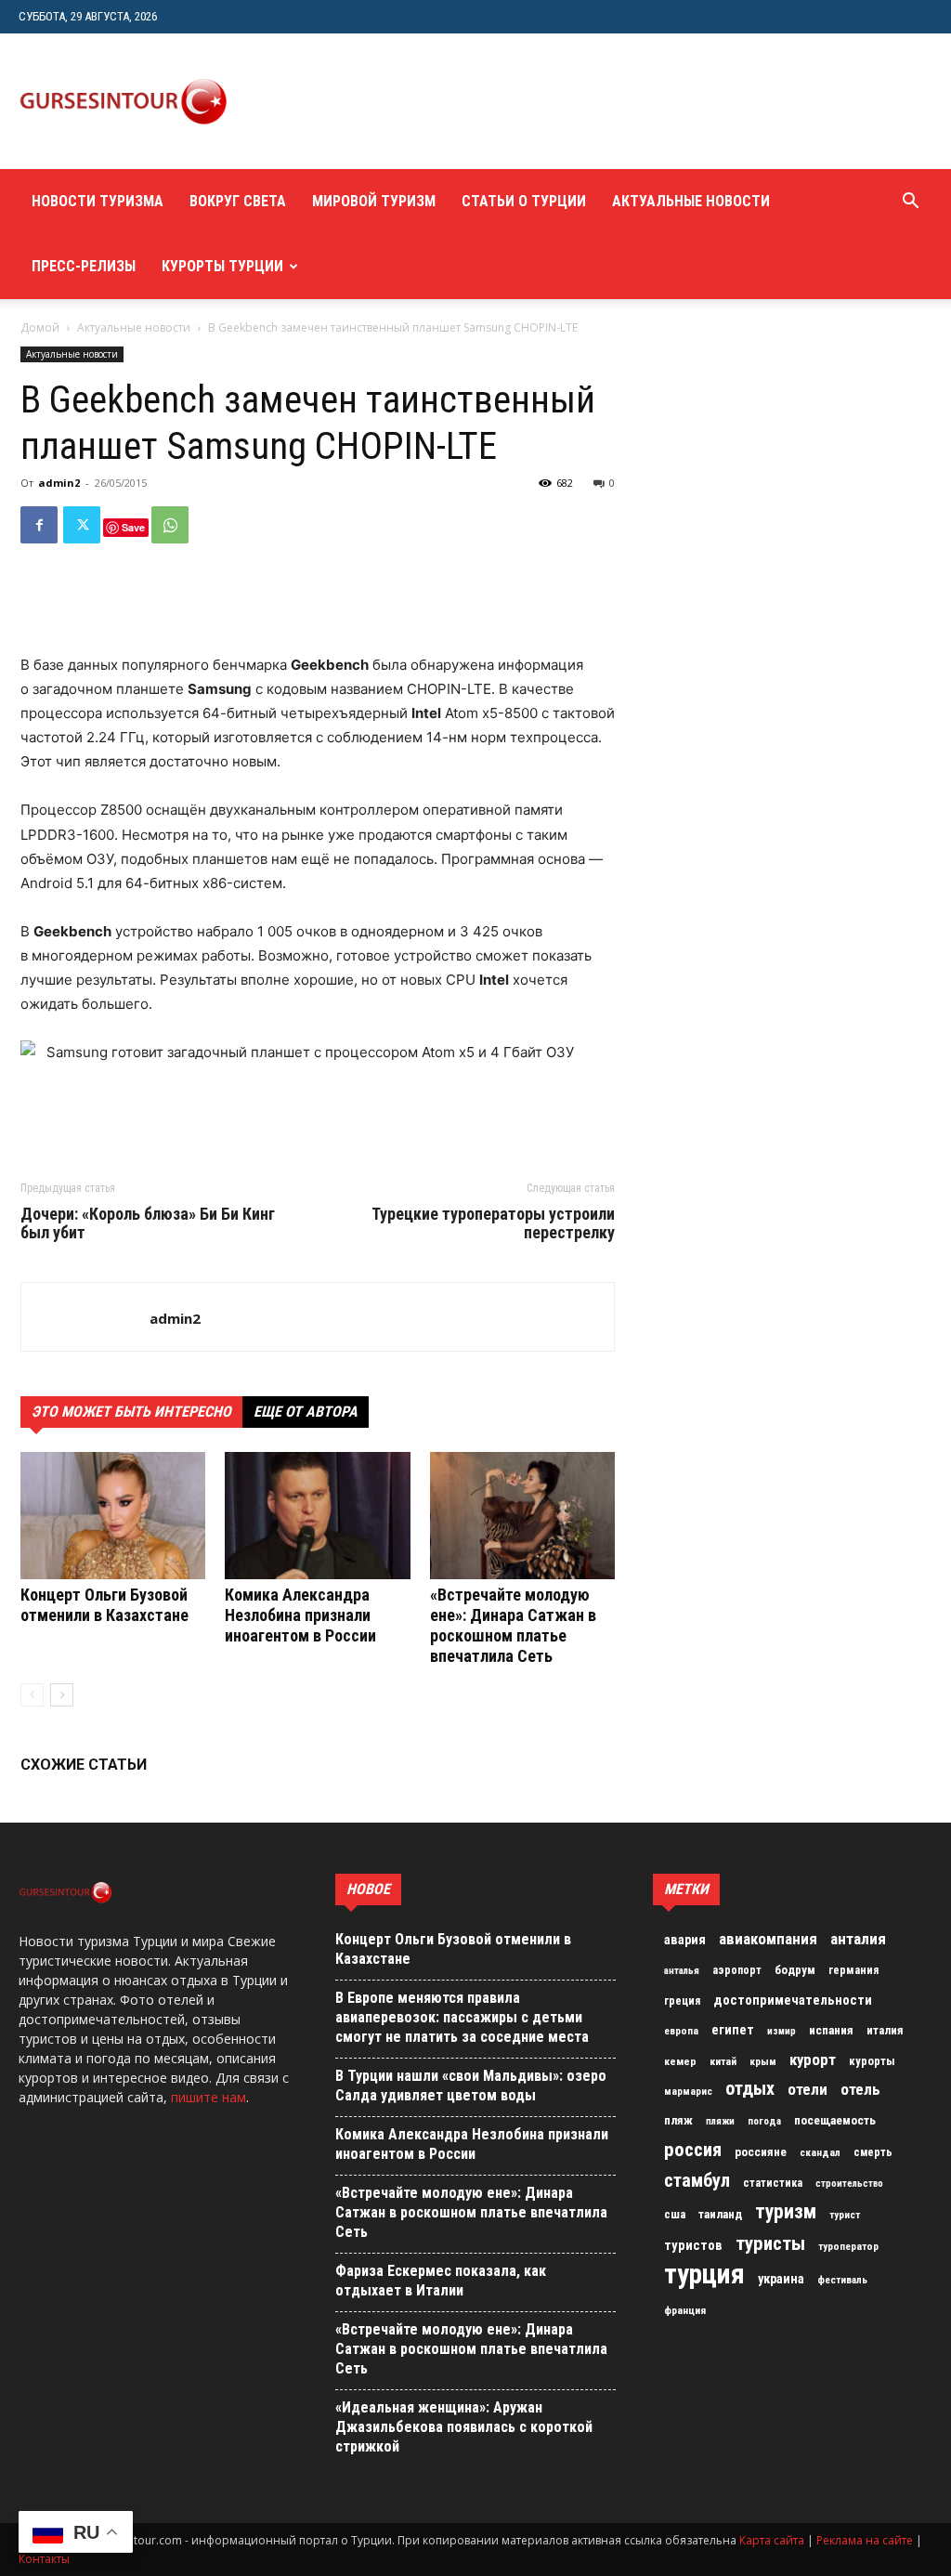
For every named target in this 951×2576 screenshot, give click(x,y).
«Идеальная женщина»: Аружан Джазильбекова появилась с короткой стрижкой (464, 2427)
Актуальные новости (691, 201)
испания (831, 2030)
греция (682, 2001)
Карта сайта (772, 2540)
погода (764, 2121)
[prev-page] (32, 1695)
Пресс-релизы (84, 266)
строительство (849, 2184)
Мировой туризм (374, 201)
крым (763, 2061)
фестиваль (842, 2280)
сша (675, 2214)
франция (685, 2310)
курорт (813, 2059)
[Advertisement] (591, 101)
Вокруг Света (238, 201)
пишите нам (208, 2097)
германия (853, 1970)
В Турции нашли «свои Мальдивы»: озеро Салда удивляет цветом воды (471, 2086)
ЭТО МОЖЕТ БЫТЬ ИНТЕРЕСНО (131, 1412)
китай (723, 2061)
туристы (770, 2243)
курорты (872, 2061)
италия (885, 2030)
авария (685, 1940)
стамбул (697, 2180)
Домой (40, 327)
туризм (786, 2212)
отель (860, 2089)
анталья (682, 1971)
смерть (873, 2152)
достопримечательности (793, 2000)
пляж (678, 2120)
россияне (761, 2152)
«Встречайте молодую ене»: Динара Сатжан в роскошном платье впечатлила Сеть (513, 1625)
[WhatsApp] (170, 525)
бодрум (795, 1970)
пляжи (720, 2121)
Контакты (44, 2559)
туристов (693, 2245)
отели (808, 2089)
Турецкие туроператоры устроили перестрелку (493, 1223)
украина (781, 2279)
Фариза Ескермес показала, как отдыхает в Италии (441, 2281)
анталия (858, 1939)
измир (782, 2031)
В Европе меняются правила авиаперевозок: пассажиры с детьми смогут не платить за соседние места (462, 2017)
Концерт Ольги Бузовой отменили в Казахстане (104, 1605)
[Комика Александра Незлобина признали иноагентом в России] (317, 1516)
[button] (910, 203)
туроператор (848, 2246)
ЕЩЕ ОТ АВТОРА (306, 1412)
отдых (750, 2089)
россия (693, 2150)
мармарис (688, 2091)
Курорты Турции (222, 266)
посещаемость (835, 2120)
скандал (820, 2152)
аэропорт (737, 1970)
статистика (773, 2183)
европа (681, 2031)
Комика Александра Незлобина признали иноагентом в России (300, 1615)
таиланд (720, 2214)
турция (704, 2274)
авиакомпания (768, 1939)
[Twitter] (82, 525)
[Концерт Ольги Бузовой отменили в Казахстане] (113, 1516)
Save (133, 527)
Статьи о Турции (524, 201)
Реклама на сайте (865, 2540)
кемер (680, 2061)
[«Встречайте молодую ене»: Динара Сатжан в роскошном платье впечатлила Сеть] (522, 1516)
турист (845, 2215)
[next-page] (62, 1695)
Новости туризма (98, 201)
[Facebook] (39, 525)
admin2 (59, 483)
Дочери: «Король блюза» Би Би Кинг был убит (148, 1223)
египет (733, 2030)
